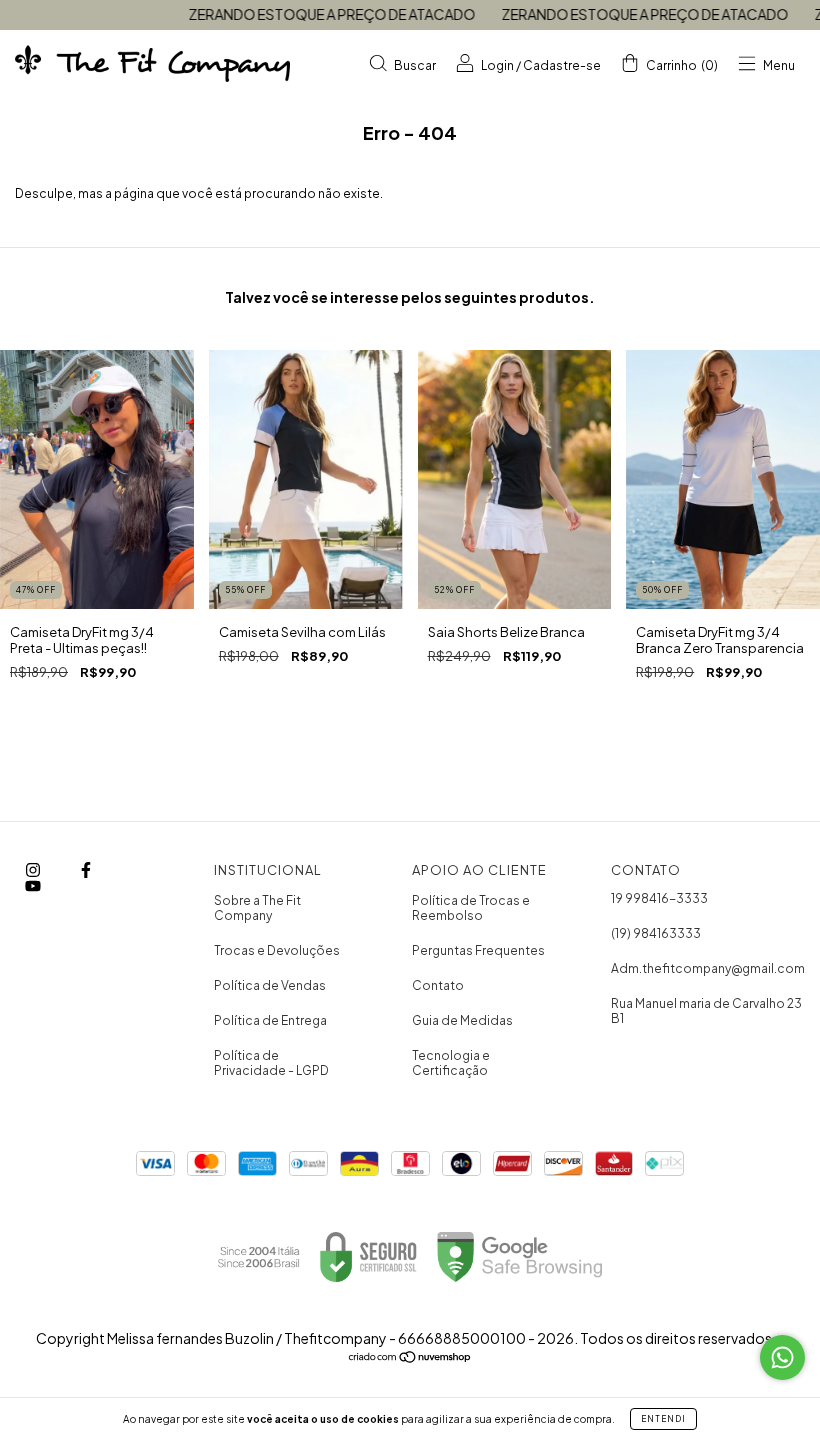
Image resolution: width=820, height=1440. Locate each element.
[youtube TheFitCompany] (33, 885)
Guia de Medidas (462, 1020)
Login (497, 65)
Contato (438, 985)
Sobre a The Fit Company (257, 908)
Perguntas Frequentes (478, 950)
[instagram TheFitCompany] (34, 869)
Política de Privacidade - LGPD (271, 1063)
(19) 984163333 (656, 933)
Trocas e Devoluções (277, 950)
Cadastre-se (562, 65)
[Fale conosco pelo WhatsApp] (782, 1357)
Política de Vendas (270, 985)
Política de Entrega (270, 1020)
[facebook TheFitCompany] (86, 869)
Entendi (663, 1419)
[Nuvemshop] (410, 1359)
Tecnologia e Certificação (451, 1063)
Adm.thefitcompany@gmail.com (708, 968)
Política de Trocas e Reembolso (471, 908)
